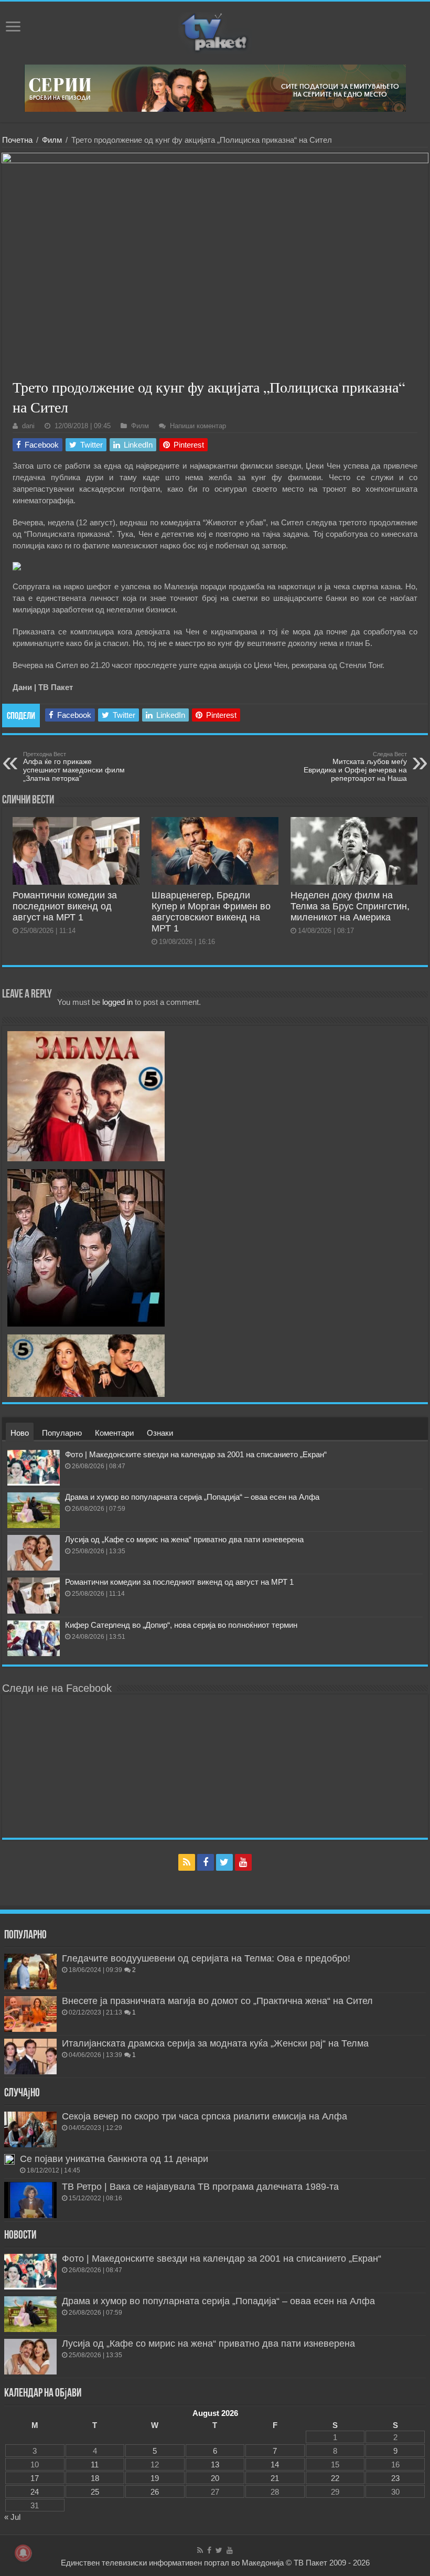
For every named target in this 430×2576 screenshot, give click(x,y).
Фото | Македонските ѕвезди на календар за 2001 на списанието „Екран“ (196, 1454)
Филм (52, 140)
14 (275, 2464)
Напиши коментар (198, 426)
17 (35, 2478)
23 (395, 2478)
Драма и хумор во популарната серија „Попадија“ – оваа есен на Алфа (192, 1497)
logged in (117, 1002)
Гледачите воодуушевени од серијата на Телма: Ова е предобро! (206, 1958)
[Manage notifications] (23, 2553)
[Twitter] (224, 1862)
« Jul (12, 2517)
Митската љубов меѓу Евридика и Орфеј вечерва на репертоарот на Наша (355, 767)
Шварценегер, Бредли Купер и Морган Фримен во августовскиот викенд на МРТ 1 (211, 912)
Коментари (114, 1433)
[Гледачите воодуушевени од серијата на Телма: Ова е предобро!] (30, 1971)
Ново (20, 1433)
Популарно (62, 1433)
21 (275, 2478)
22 (335, 2478)
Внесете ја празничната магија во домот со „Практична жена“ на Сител (217, 2001)
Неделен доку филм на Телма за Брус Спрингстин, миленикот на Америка (350, 906)
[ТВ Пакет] (215, 31)
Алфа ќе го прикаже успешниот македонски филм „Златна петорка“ (74, 767)
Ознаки (160, 1433)
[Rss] (187, 1862)
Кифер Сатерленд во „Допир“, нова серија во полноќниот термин (181, 1625)
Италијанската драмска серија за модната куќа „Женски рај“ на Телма (215, 2043)
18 (95, 2478)
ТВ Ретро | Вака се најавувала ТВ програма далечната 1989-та (200, 2187)
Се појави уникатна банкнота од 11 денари (114, 2159)
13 (215, 2464)
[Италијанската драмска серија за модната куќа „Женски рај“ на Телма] (30, 2056)
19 (155, 2478)
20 (215, 2478)
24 (35, 2492)
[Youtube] (243, 1862)
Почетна (17, 140)
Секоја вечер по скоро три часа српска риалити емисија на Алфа (205, 2116)
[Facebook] (206, 1862)
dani (28, 426)
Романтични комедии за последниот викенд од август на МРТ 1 (65, 906)
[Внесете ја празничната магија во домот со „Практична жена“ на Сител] (30, 2014)
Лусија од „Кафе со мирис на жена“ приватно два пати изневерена (184, 1539)
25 (95, 2492)
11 (95, 2464)
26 (155, 2492)
